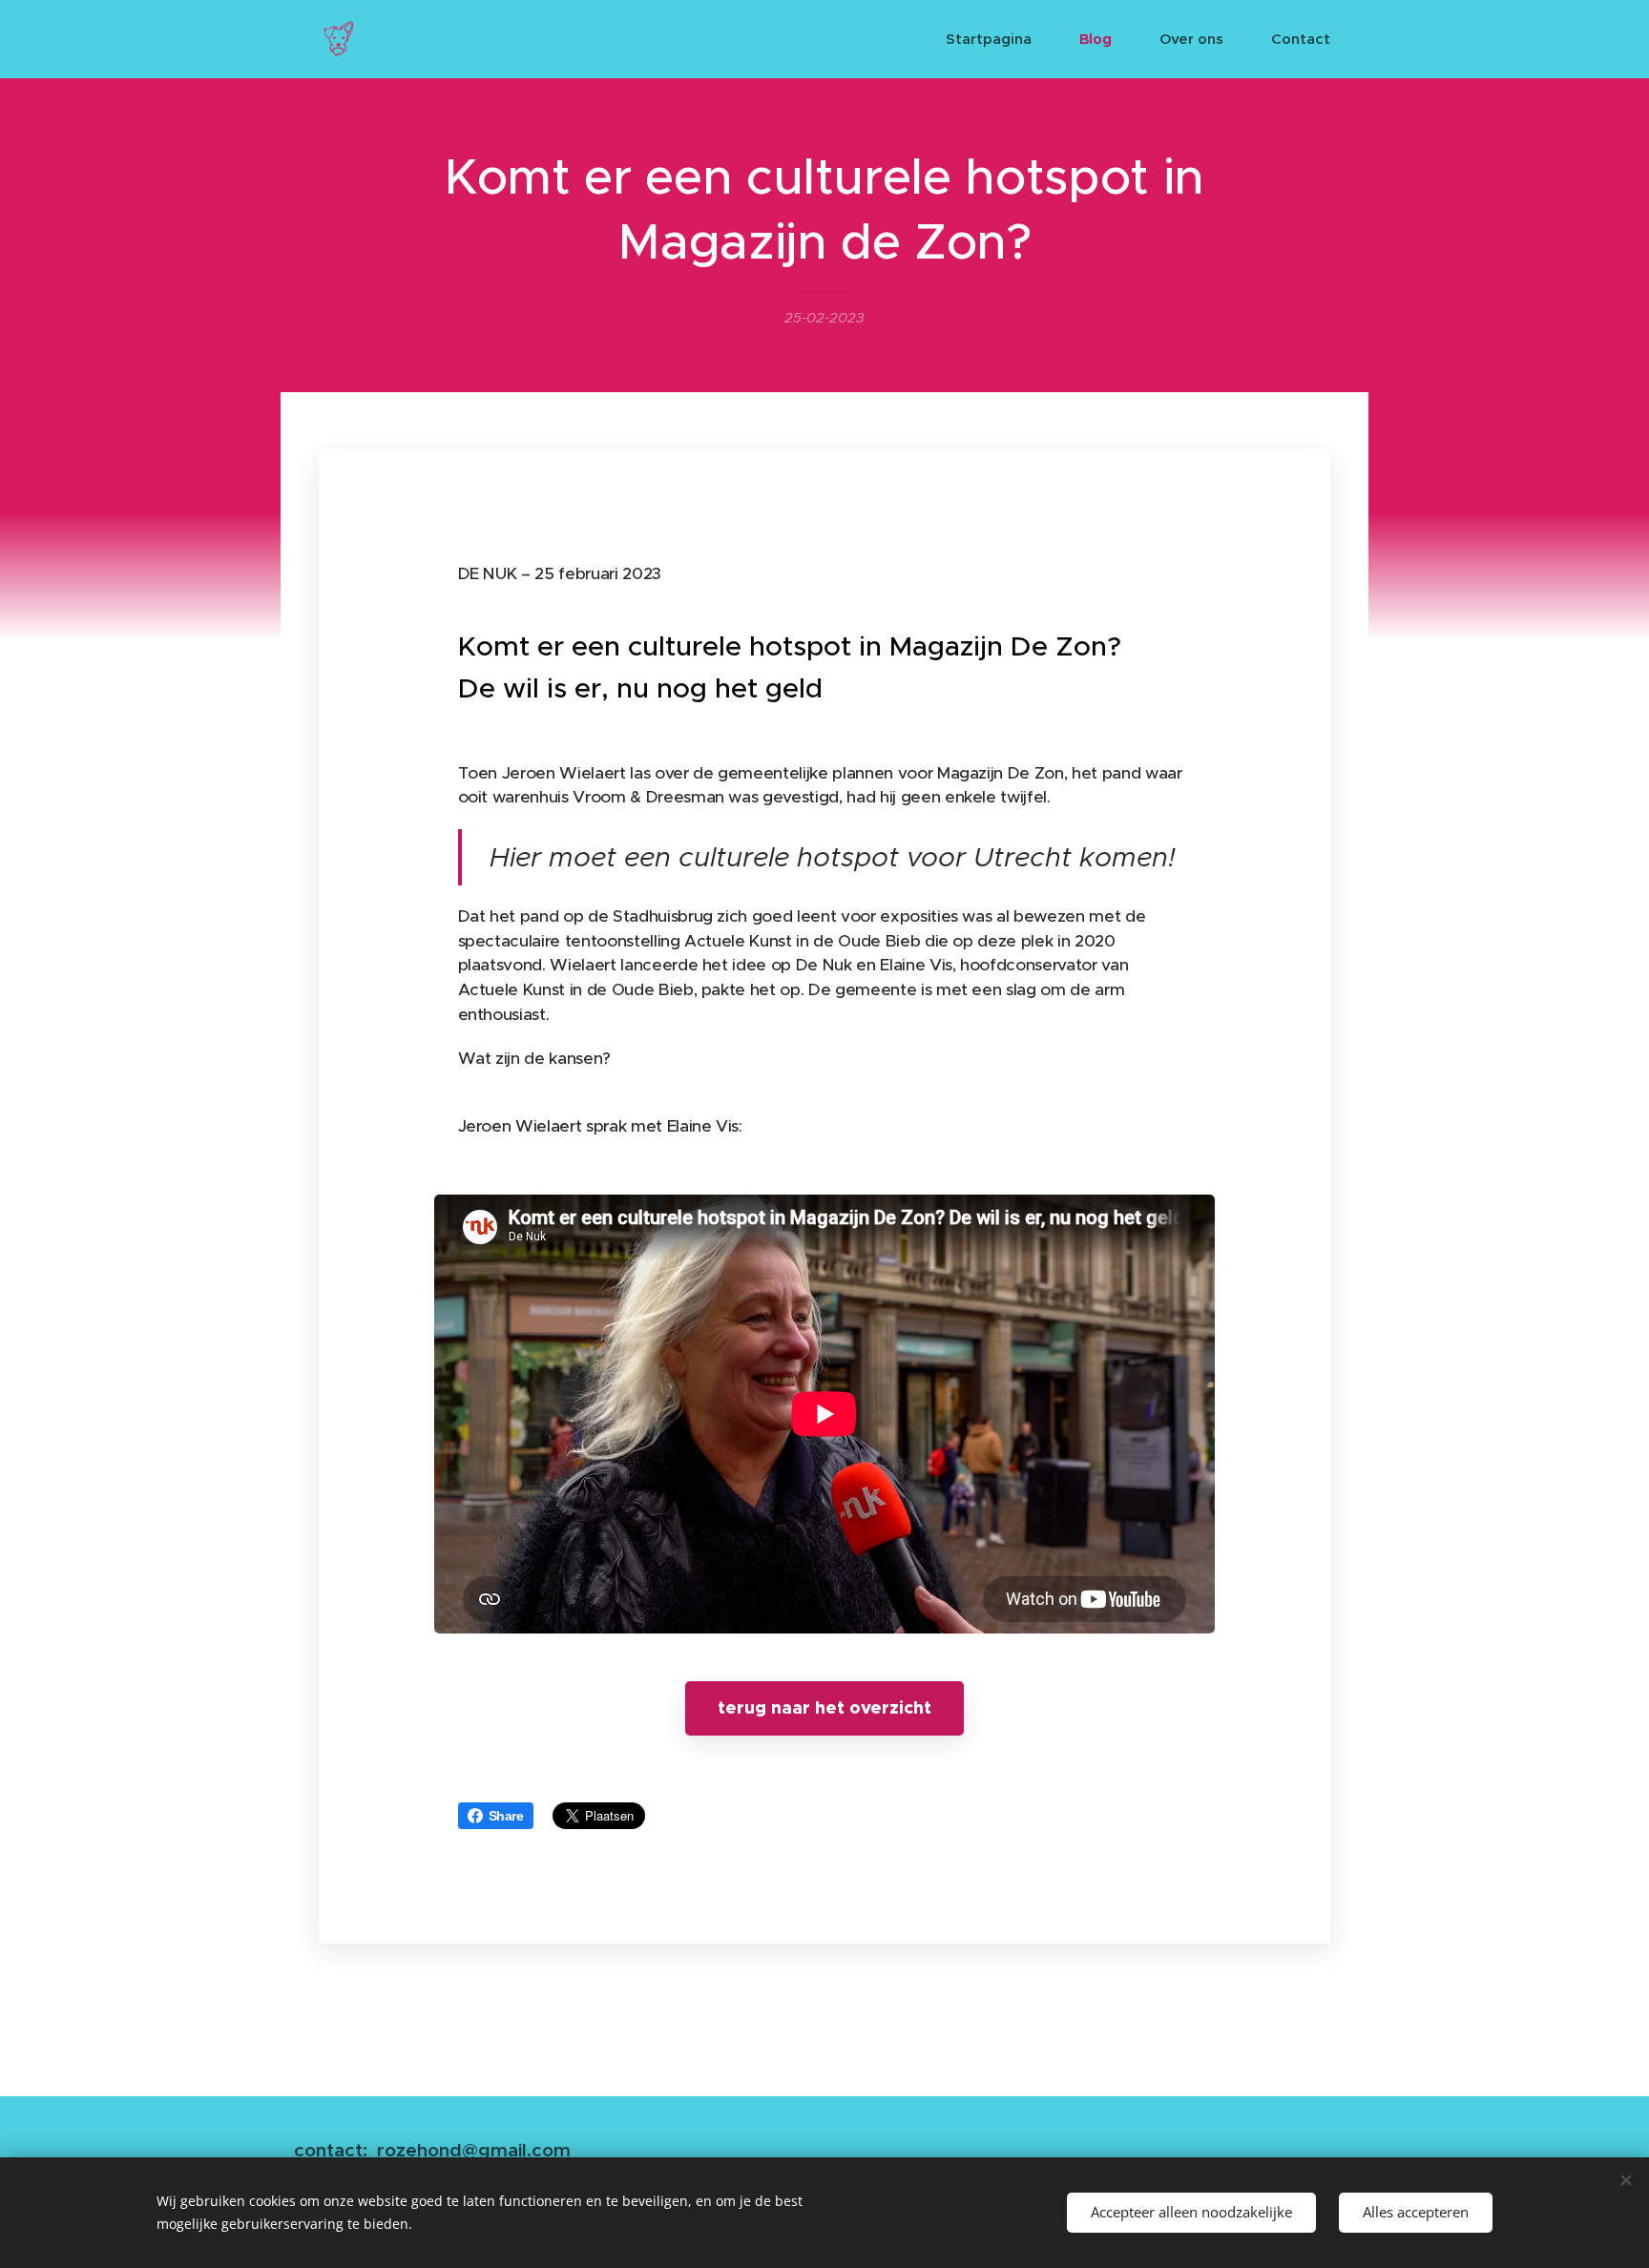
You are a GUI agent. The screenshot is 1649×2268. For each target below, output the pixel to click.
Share (506, 1816)
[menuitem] (998, 39)
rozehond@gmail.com (474, 2150)
